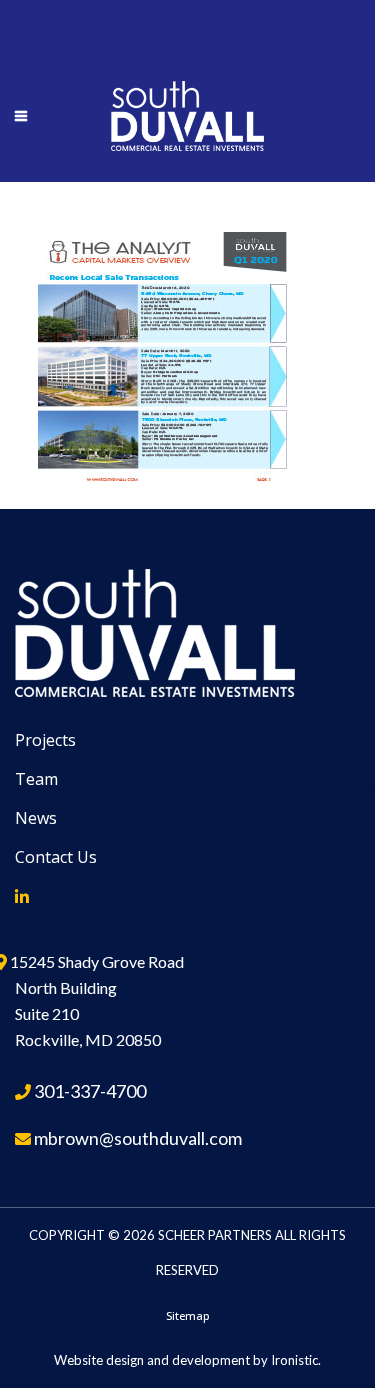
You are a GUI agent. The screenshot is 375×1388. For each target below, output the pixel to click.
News (36, 818)
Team (36, 779)
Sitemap (188, 1315)
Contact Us (56, 857)
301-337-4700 (90, 1091)
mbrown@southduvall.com (138, 1138)
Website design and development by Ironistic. (187, 1360)
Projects (45, 740)
